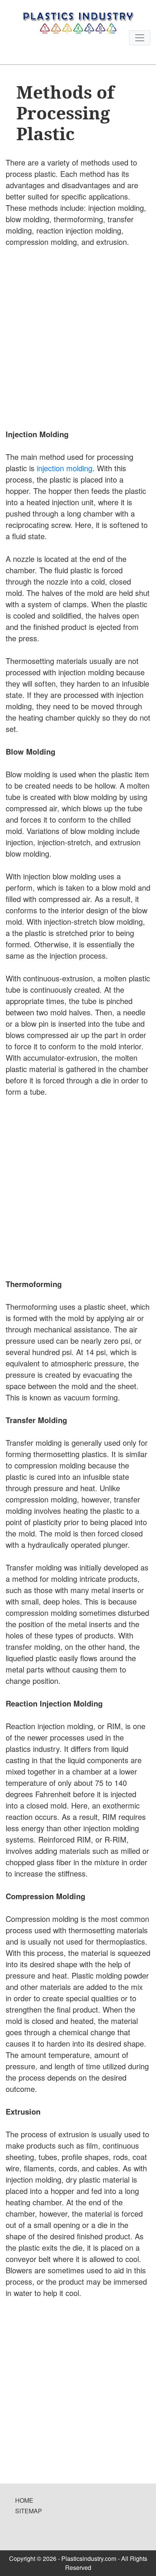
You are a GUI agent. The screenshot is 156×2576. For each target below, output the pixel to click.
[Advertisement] (78, 337)
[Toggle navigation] (140, 38)
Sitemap (29, 2511)
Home (24, 2500)
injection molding (65, 468)
